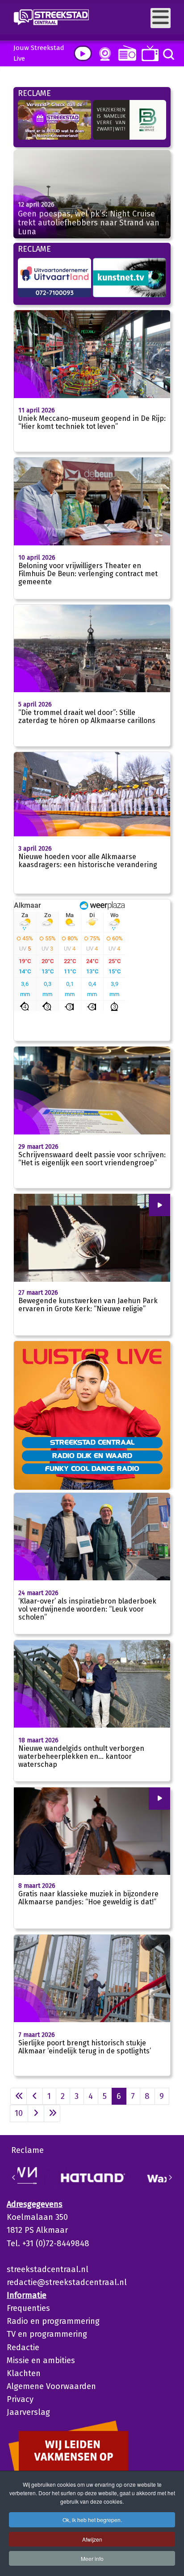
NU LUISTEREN (125, 53)
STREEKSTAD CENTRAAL (92, 1442)
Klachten (24, 2373)
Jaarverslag (28, 2412)
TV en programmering (47, 2334)
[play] (83, 53)
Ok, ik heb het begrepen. (92, 2520)
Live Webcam (103, 54)
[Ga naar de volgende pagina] (36, 2113)
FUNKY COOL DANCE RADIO (92, 1468)
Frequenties (28, 2308)
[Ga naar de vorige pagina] (35, 2096)
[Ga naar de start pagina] (19, 2096)
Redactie (23, 2347)
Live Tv (148, 53)
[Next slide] (170, 2177)
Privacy (20, 2399)
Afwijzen (92, 2539)
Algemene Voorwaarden (51, 2386)
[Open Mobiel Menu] (161, 18)
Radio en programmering (53, 2321)
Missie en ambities (41, 2360)
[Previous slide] (14, 2177)
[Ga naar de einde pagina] (52, 2113)
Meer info (92, 2558)
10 (19, 2113)
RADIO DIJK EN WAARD (92, 1455)
